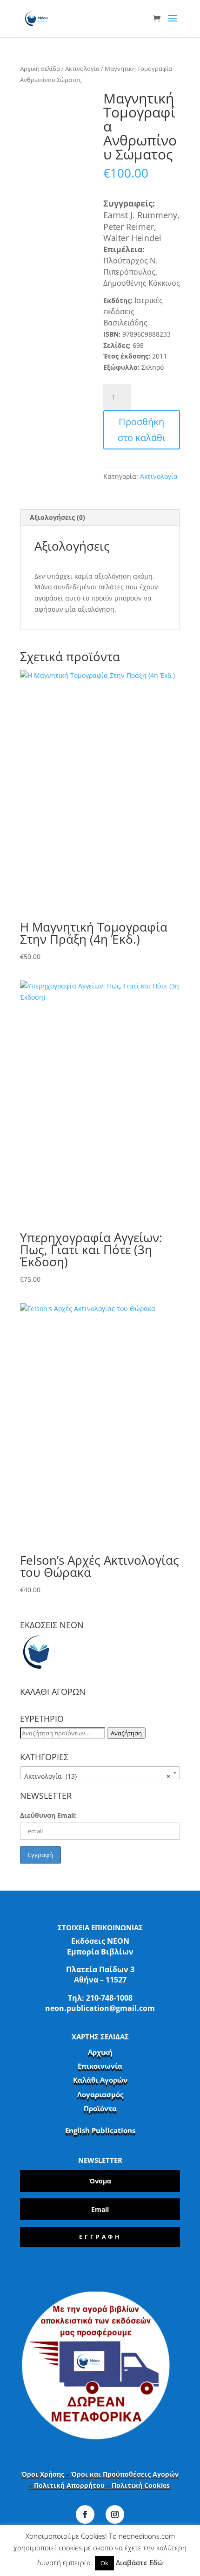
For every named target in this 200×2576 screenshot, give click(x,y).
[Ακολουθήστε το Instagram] (115, 2514)
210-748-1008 (109, 1998)
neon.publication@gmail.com (100, 2008)
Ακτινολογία (82, 69)
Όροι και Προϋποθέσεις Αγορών (125, 2474)
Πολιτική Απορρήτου (69, 2485)
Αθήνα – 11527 (100, 1980)
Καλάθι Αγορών (100, 2080)
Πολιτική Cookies (142, 2485)
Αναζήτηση (126, 1733)
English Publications (100, 2130)
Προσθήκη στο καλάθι (142, 430)
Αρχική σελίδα (40, 69)
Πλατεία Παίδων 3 (100, 1969)
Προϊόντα (100, 2108)
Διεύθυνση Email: (48, 1815)
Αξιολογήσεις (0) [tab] (57, 517)
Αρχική (100, 2052)
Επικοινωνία (100, 2066)
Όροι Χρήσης (43, 2474)
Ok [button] (104, 2563)
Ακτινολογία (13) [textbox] (97, 1776)
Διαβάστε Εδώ (139, 2562)
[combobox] (100, 1773)
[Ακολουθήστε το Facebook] (85, 2514)
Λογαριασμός (100, 2094)
